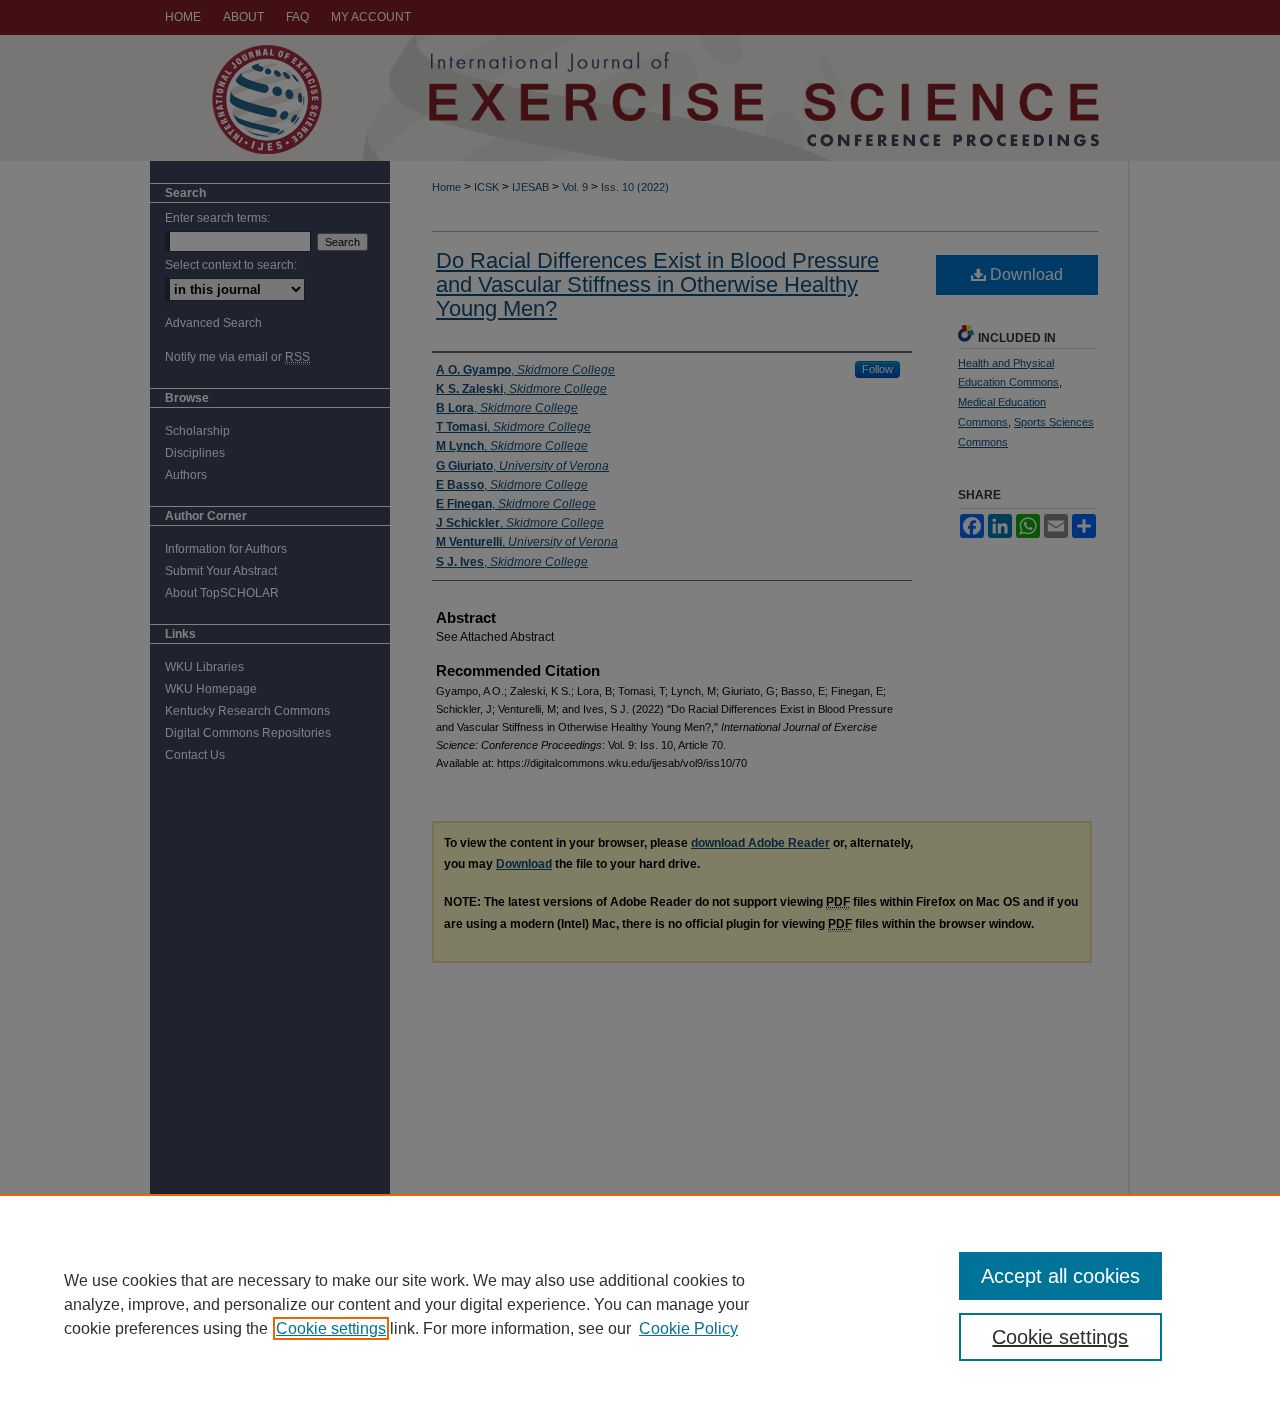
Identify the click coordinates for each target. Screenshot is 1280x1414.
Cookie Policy (688, 1328)
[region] (640, 1304)
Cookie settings (331, 1328)
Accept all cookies (1060, 1276)
